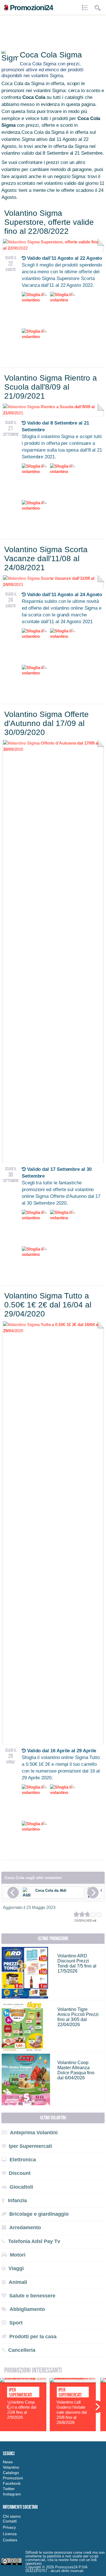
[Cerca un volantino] (98, 8)
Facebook (12, 2483)
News (8, 2462)
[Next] (93, 1893)
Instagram (12, 2494)
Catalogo (11, 2473)
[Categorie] (86, 8)
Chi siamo (12, 2516)
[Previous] (13, 1893)
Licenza (10, 2534)
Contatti (10, 2521)
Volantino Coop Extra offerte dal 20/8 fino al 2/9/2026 (22, 2410)
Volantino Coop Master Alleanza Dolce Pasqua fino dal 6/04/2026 (76, 2070)
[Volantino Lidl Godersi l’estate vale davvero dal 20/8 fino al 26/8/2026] (73, 2381)
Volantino (11, 2467)
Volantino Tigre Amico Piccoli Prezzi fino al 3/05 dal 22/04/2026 (78, 2017)
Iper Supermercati (20, 2392)
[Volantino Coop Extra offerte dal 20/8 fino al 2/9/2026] (23, 2381)
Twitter (9, 2489)
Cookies (10, 2540)
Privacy (9, 2527)
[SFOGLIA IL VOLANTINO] (53, 749)
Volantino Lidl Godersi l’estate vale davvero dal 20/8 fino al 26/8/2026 (72, 2412)
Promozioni (13, 2478)
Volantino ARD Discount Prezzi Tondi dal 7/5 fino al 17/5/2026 (77, 1963)
